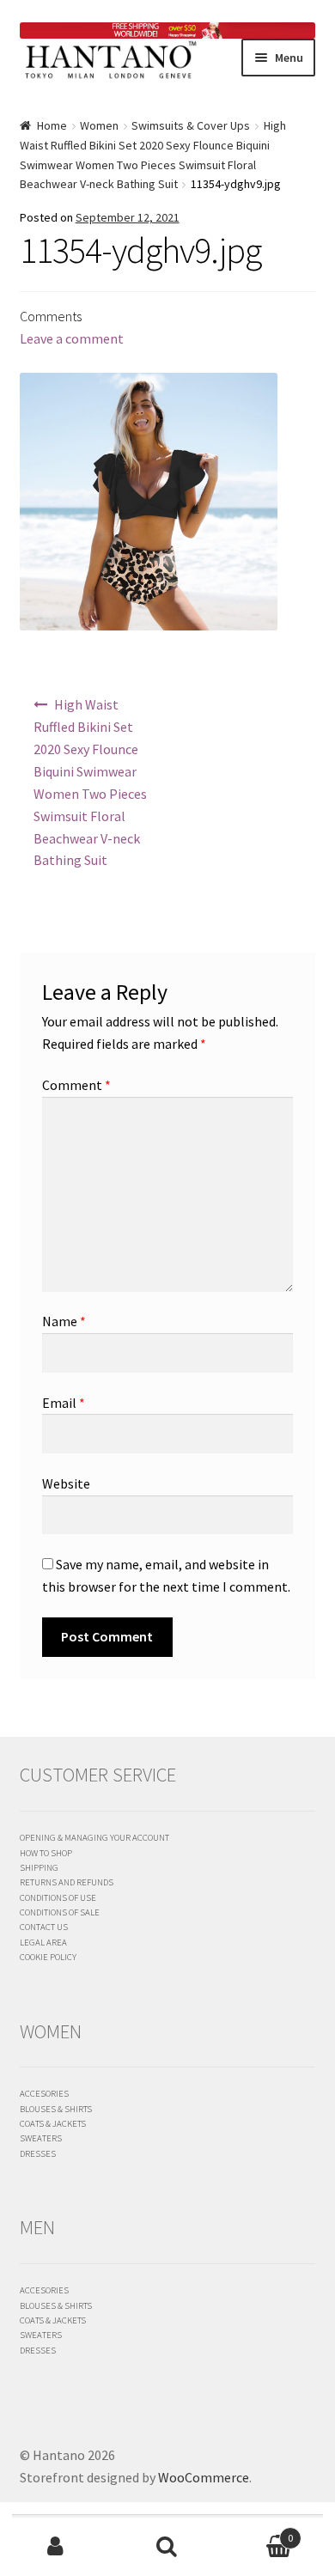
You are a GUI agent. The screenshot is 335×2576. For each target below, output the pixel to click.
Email (64, 1403)
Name (64, 1321)
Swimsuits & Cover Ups (191, 125)
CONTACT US (44, 1927)
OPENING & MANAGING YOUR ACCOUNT (94, 1837)
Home (52, 125)
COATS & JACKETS (53, 2123)
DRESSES (38, 2153)
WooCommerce (204, 2477)
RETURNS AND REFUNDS (67, 1882)
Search (167, 2547)
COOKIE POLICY (48, 1957)
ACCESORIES (44, 2093)
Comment (76, 1085)
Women (99, 125)
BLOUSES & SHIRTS (56, 2109)
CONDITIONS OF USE (58, 1897)
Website (66, 1483)
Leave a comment (72, 338)
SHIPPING (39, 1867)
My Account (56, 2547)
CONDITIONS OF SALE (60, 1912)
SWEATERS (41, 2138)
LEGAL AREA (43, 1942)
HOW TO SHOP (46, 1853)
